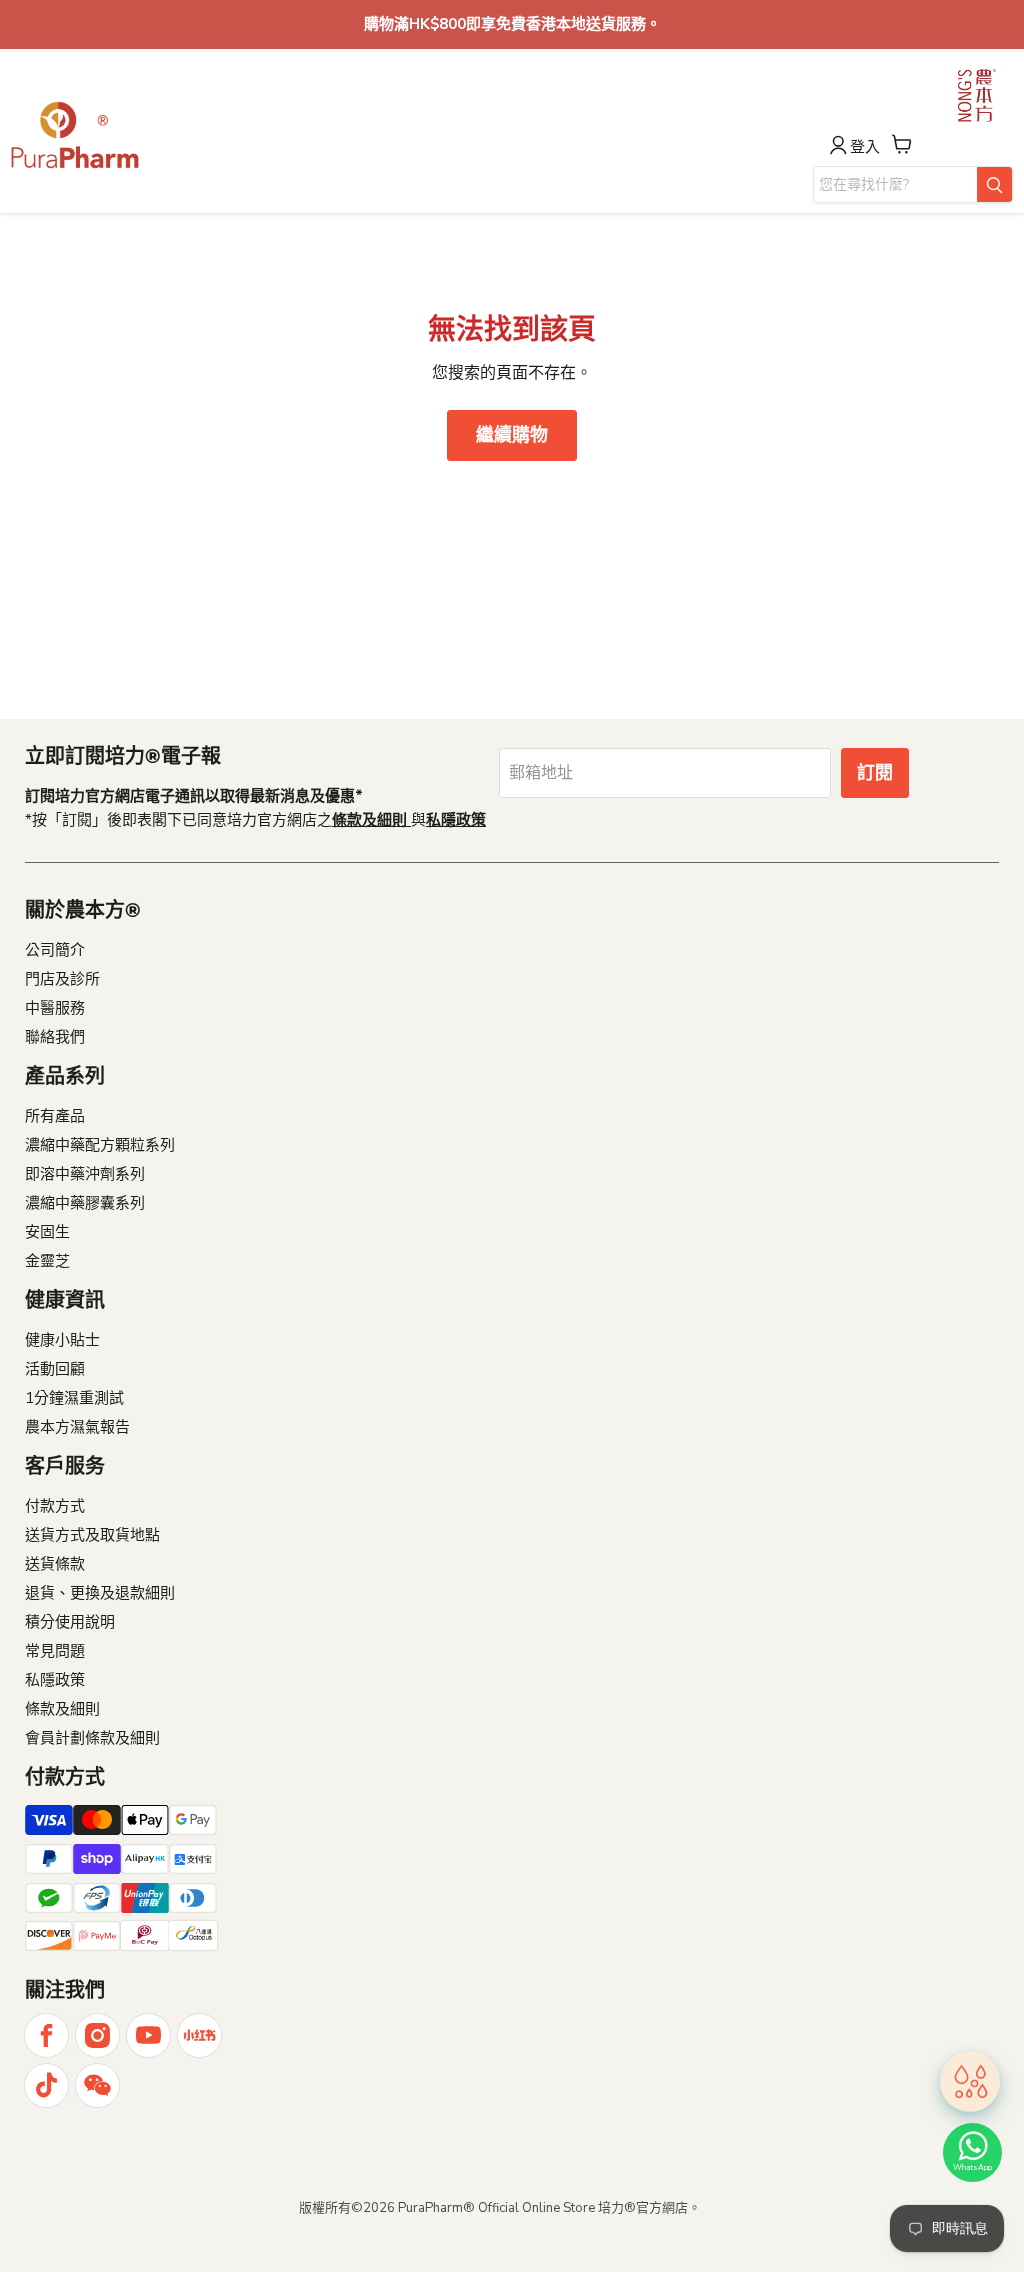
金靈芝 (47, 1261)
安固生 (47, 1232)
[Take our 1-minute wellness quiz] (970, 2082)
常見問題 (55, 1651)
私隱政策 (55, 1680)
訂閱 (875, 773)
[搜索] (994, 184)
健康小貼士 (62, 1340)
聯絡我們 (55, 1037)
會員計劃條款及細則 (92, 1738)
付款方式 (55, 1506)
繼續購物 (512, 435)
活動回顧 (55, 1369)
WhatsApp (972, 2167)
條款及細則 (62, 1709)
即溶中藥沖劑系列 (85, 1174)
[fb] (46, 2035)
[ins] (97, 2035)
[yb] (148, 2035)
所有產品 (55, 1116)
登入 (865, 147)
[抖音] (46, 2085)
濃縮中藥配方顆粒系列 (100, 1145)
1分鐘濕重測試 (74, 1398)
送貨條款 (55, 1564)
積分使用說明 (70, 1622)
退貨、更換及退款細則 (100, 1593)
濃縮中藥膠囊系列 (85, 1203)
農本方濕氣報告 (77, 1427)
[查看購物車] (902, 144)
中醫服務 (55, 1008)
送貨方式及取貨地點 (92, 1535)
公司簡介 (55, 950)
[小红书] (199, 2035)
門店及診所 (62, 979)
